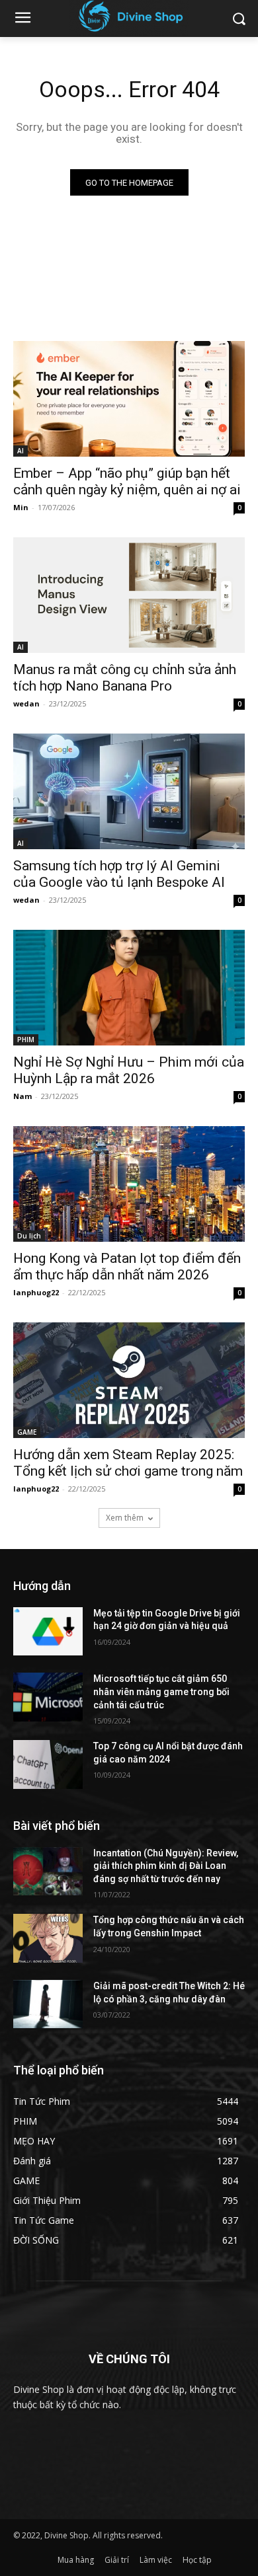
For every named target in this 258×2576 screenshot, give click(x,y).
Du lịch (29, 1236)
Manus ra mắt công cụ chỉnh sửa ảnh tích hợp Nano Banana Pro (125, 678)
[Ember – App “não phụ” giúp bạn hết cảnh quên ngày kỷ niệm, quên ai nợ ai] (129, 399)
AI (21, 451)
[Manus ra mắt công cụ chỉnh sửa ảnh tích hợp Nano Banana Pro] (129, 595)
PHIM (26, 1040)
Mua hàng (76, 2560)
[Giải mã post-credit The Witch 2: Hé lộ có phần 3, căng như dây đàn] (48, 2004)
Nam (22, 1096)
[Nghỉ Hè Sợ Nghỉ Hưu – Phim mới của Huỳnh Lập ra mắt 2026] (129, 988)
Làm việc (156, 2560)
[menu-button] (22, 19)
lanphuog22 (36, 1292)
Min (21, 507)
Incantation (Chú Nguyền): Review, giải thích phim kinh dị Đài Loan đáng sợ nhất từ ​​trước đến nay (166, 1866)
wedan (26, 703)
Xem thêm (125, 1518)
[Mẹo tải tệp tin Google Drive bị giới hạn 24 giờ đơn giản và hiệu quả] (48, 1632)
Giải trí (117, 2560)
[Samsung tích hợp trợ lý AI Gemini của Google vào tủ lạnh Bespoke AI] (129, 791)
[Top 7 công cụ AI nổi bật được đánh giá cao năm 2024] (48, 1764)
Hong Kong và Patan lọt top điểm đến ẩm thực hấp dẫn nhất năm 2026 (127, 1267)
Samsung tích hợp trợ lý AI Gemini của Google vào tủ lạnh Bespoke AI (119, 874)
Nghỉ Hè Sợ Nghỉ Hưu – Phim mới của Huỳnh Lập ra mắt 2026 (129, 1070)
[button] (238, 19)
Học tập (197, 2560)
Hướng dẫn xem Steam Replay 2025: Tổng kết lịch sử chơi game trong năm (128, 1463)
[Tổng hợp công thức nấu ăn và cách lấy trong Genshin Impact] (48, 1938)
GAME (27, 1432)
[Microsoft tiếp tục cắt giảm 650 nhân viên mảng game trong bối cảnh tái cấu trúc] (48, 1697)
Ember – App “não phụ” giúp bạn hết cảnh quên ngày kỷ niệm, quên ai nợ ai (127, 481)
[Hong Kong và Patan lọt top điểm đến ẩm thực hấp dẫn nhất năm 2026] (129, 1184)
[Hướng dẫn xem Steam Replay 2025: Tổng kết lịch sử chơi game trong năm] (129, 1380)
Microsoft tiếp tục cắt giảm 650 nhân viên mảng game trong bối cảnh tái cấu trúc (161, 1691)
